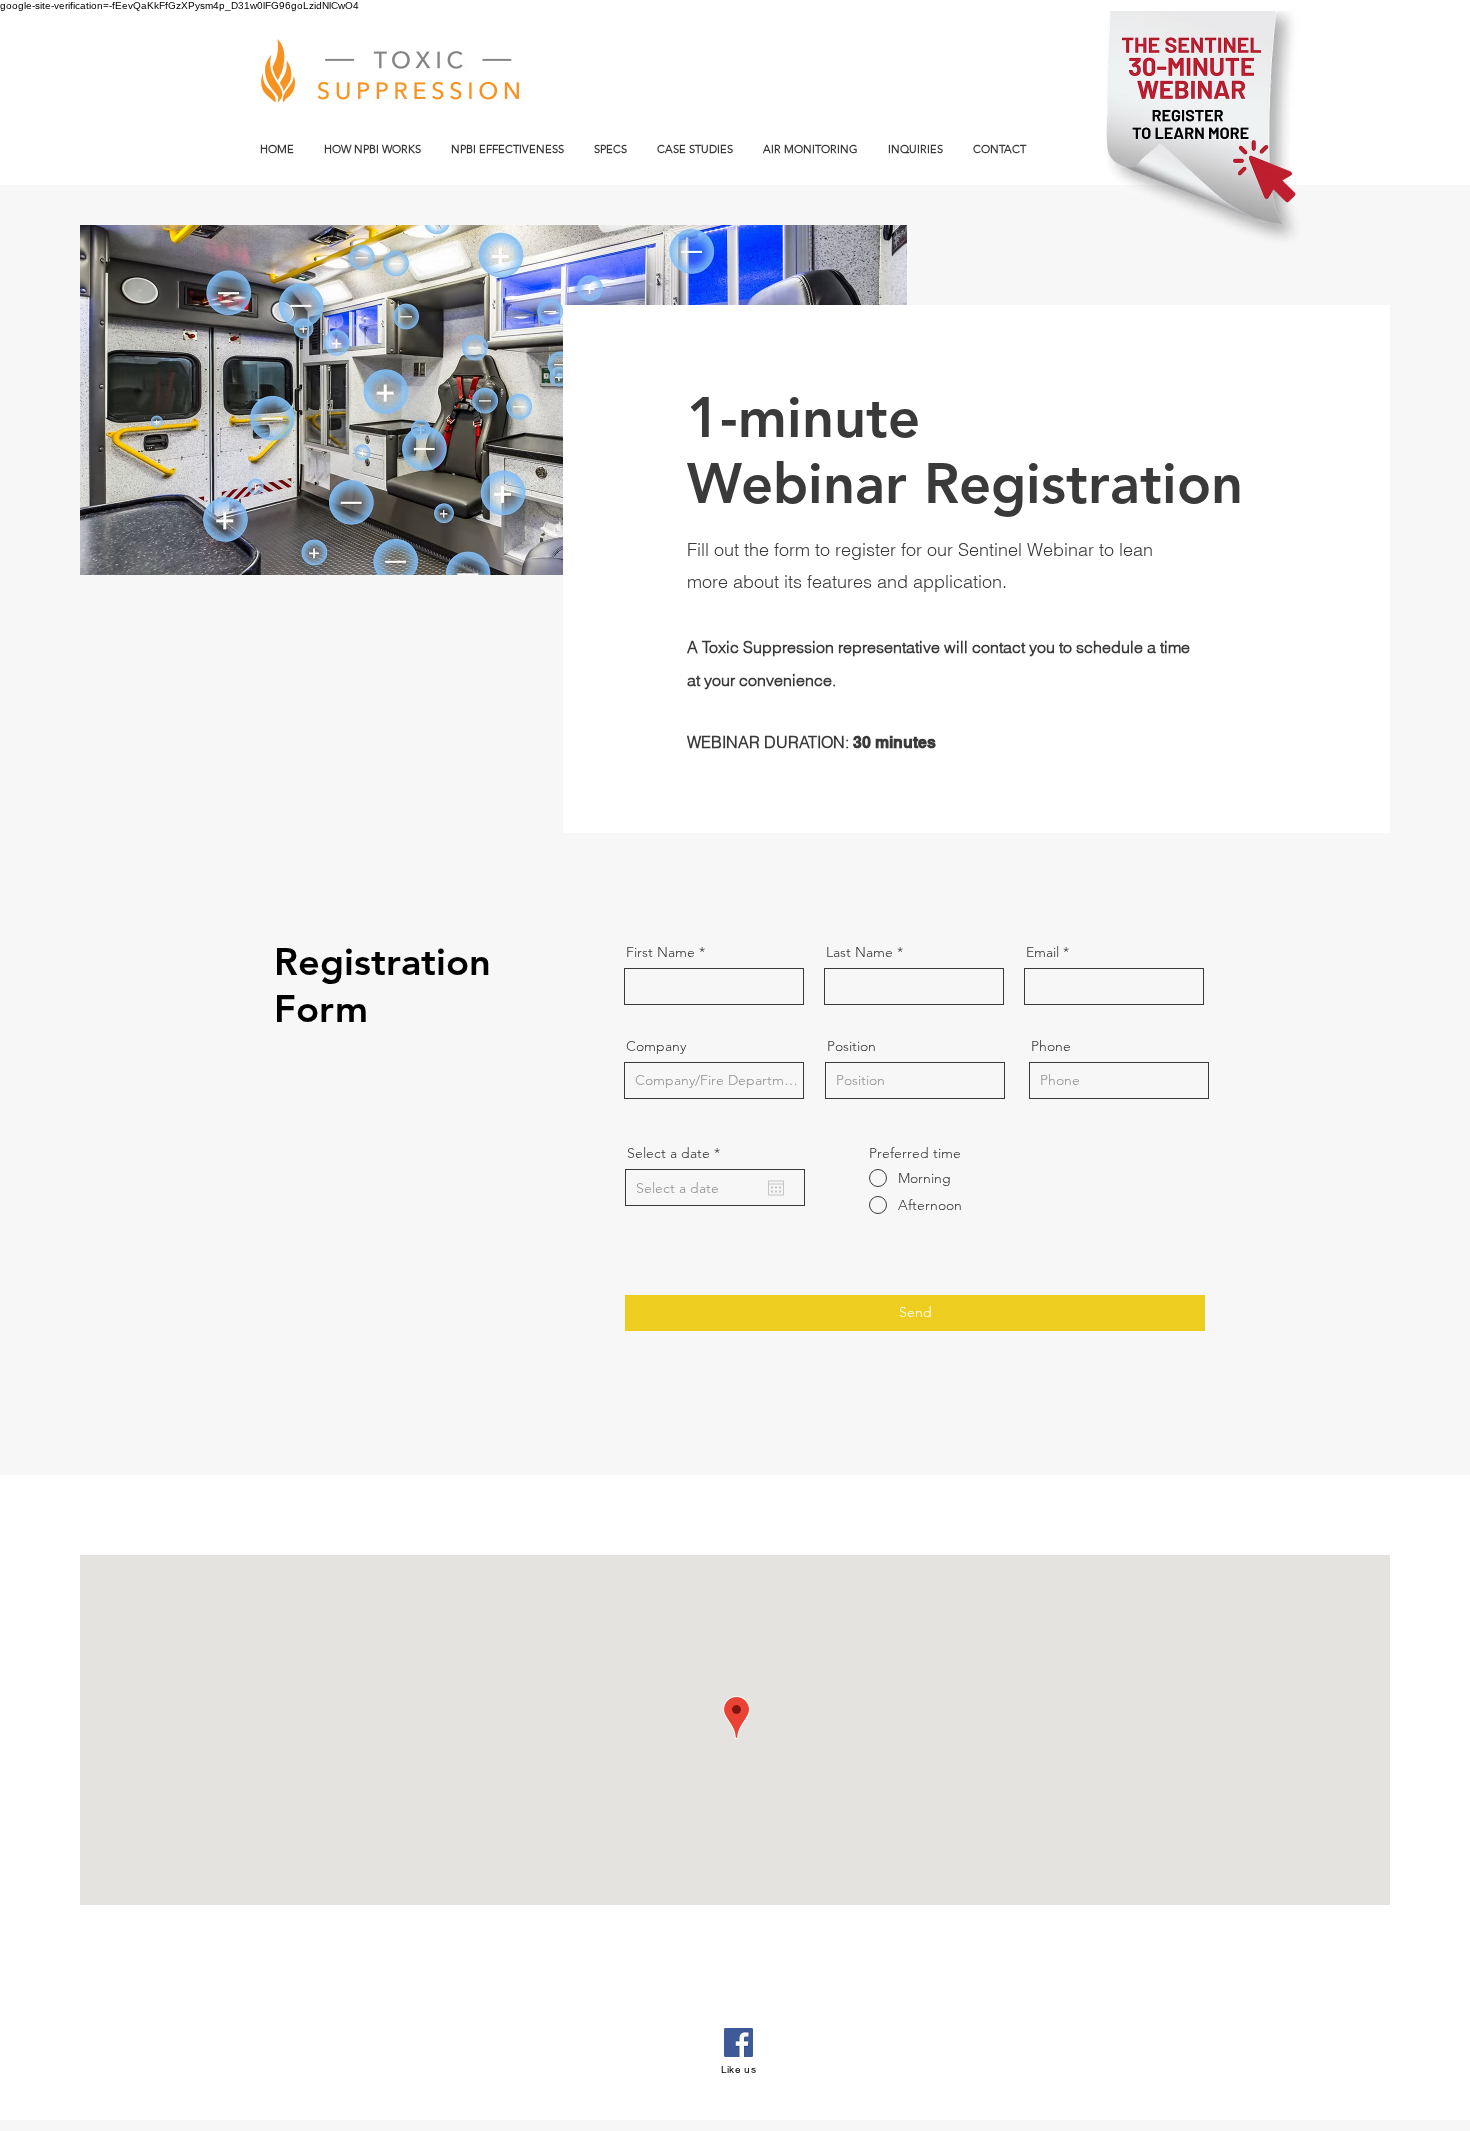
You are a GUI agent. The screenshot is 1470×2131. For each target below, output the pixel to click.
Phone (1051, 1046)
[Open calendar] (776, 1188)
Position (851, 1046)
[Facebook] (738, 2042)
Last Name (859, 952)
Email (1042, 952)
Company (656, 1046)
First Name (660, 952)
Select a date (677, 1153)
